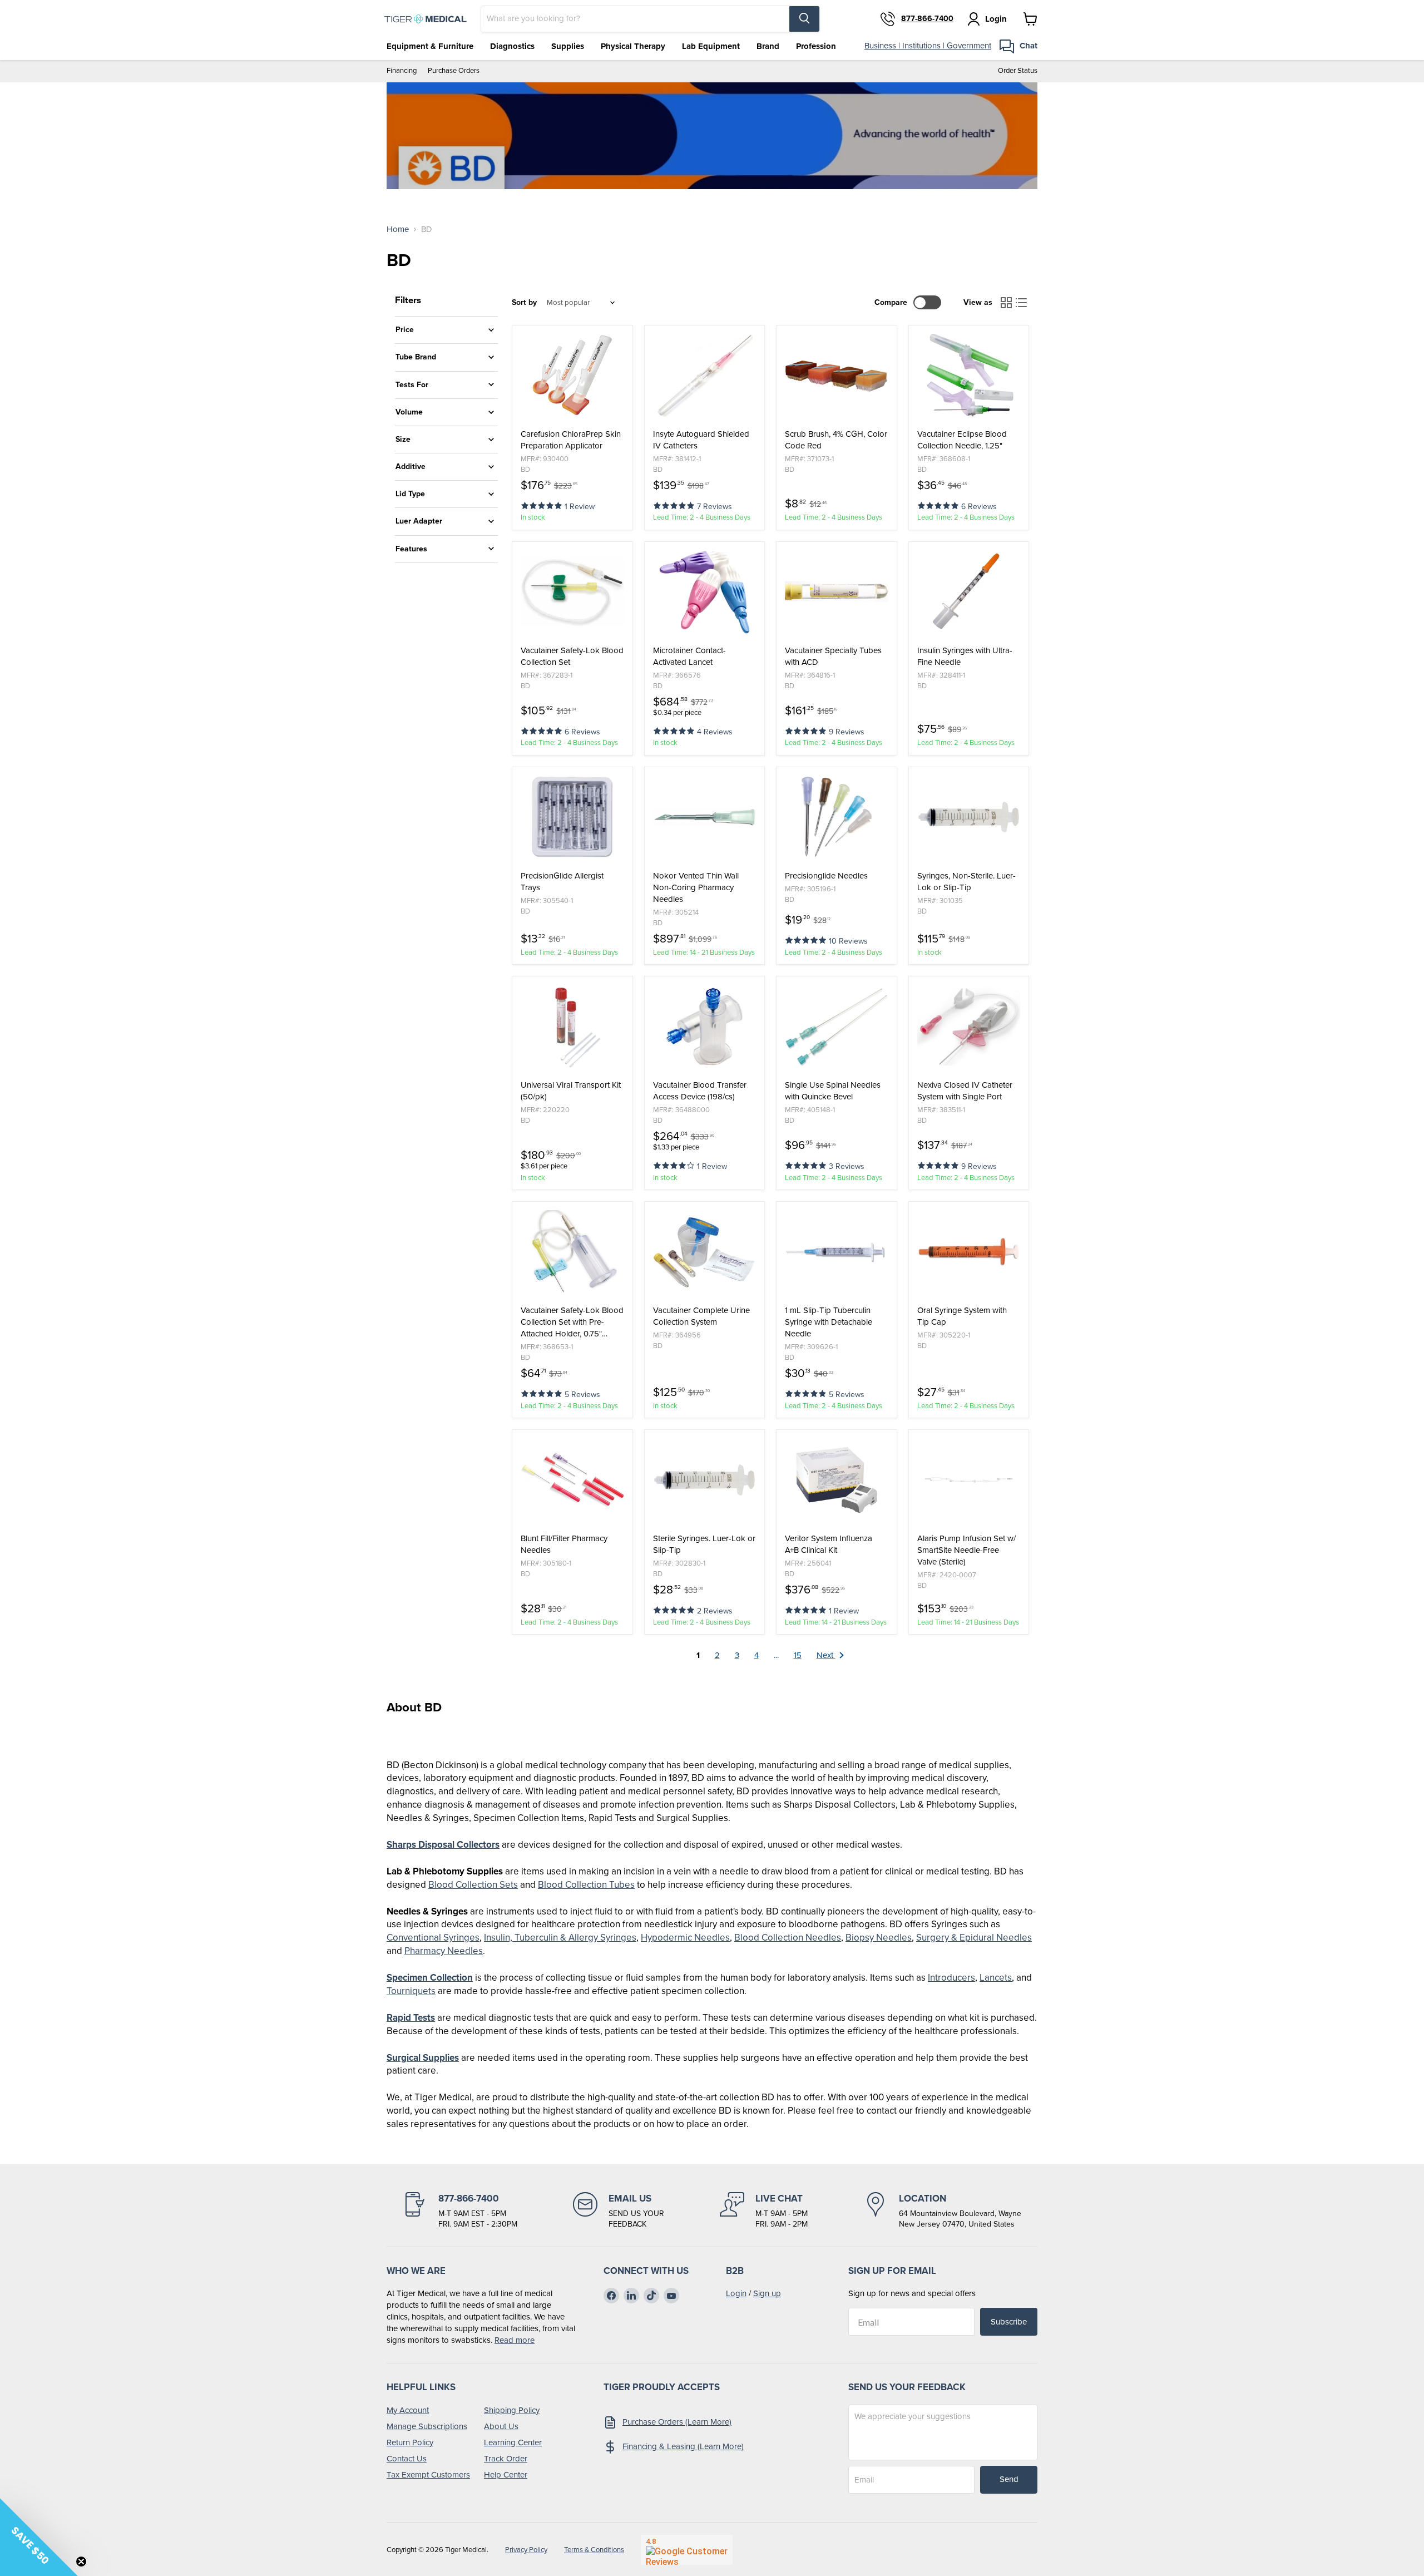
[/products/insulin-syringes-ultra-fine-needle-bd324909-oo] (969, 592)
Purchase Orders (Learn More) (677, 2422)
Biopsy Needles (879, 1938)
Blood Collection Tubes (586, 1885)
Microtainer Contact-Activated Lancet (689, 657)
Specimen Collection (430, 1978)
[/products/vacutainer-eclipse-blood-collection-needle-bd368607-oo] (969, 376)
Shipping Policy (512, 2410)
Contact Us (407, 2459)
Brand (768, 46)
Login (736, 2293)
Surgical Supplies (423, 2058)
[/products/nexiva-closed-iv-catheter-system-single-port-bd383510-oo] (969, 1027)
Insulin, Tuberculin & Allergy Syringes (560, 1938)
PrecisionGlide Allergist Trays (562, 882)
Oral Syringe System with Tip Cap (962, 1316)
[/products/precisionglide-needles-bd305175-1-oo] (837, 817)
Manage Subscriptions (427, 2426)
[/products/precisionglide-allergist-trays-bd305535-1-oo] (572, 817)
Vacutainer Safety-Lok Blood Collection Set (572, 657)
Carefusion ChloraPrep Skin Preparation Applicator (571, 440)
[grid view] (1006, 303)
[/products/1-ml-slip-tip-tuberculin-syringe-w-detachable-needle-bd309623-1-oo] (837, 1252)
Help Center (506, 2475)
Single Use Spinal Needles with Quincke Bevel (833, 1091)
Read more (515, 2340)
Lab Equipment (711, 46)
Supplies (568, 46)
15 (798, 1655)
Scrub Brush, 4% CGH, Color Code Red (836, 440)
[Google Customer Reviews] (687, 2550)
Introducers (951, 1978)
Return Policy (410, 2442)
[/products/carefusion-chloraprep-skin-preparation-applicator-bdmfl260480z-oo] (572, 376)
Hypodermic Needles (685, 1938)
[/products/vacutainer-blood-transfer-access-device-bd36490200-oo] (705, 1027)
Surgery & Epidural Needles (974, 1938)
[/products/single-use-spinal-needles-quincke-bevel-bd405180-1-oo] (837, 1027)
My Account (408, 2410)
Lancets (996, 1978)
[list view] (1022, 303)
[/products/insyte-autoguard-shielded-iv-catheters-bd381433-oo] (705, 376)
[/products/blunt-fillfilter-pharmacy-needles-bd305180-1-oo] (572, 1480)
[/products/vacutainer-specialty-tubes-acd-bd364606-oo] (837, 592)
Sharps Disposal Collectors (443, 1845)
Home (398, 230)
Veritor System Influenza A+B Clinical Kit (829, 1544)
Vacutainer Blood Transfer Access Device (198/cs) (700, 1091)
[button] (543, 505)
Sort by (524, 303)
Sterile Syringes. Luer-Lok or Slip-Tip (704, 1544)
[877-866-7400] (460, 2211)
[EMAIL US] (619, 2211)
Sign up (767, 2293)
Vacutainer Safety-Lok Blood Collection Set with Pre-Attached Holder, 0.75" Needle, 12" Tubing (572, 1322)
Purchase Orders (454, 71)
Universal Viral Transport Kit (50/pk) (571, 1091)
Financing (402, 71)
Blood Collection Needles (788, 1938)
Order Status (1018, 71)
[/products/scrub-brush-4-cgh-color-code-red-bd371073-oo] (837, 376)
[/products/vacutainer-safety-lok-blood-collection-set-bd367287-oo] (572, 592)
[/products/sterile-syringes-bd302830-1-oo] (705, 1480)
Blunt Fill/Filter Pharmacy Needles (564, 1544)
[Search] (804, 19)
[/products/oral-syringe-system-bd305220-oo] (969, 1252)
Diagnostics (512, 46)
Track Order (506, 2459)
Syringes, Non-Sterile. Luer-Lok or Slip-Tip (966, 882)
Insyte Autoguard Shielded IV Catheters (701, 440)
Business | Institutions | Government (928, 46)
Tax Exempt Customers (428, 2475)
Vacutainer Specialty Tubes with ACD (833, 657)
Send (1009, 2479)
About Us (501, 2426)
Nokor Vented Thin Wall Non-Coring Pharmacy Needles (696, 888)
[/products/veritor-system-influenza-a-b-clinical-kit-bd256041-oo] (837, 1480)
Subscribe (1009, 2322)
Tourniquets (411, 1991)
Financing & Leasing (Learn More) (683, 2446)
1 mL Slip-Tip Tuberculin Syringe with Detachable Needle (829, 1322)
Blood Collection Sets (473, 1885)
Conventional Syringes (433, 1938)
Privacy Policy (526, 2550)
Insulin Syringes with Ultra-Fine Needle (965, 657)
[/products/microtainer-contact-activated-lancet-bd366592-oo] (705, 592)
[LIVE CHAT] (764, 2211)
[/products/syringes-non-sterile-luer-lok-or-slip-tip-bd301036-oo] (969, 817)
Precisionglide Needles (826, 876)
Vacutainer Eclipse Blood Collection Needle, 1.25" (962, 440)
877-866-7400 (927, 19)
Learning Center (513, 2442)
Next (826, 1655)
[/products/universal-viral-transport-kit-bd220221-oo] (572, 1027)
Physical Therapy (633, 46)
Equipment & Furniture (430, 46)
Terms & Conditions (594, 2550)
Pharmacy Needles (444, 1951)
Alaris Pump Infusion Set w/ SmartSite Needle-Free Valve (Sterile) (966, 1550)
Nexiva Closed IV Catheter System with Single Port (965, 1091)
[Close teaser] (81, 2562)
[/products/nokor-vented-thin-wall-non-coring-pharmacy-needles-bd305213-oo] (705, 817)
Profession (816, 46)
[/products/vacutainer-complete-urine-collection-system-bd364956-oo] (705, 1252)
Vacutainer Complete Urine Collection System (701, 1316)
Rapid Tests (411, 2018)
